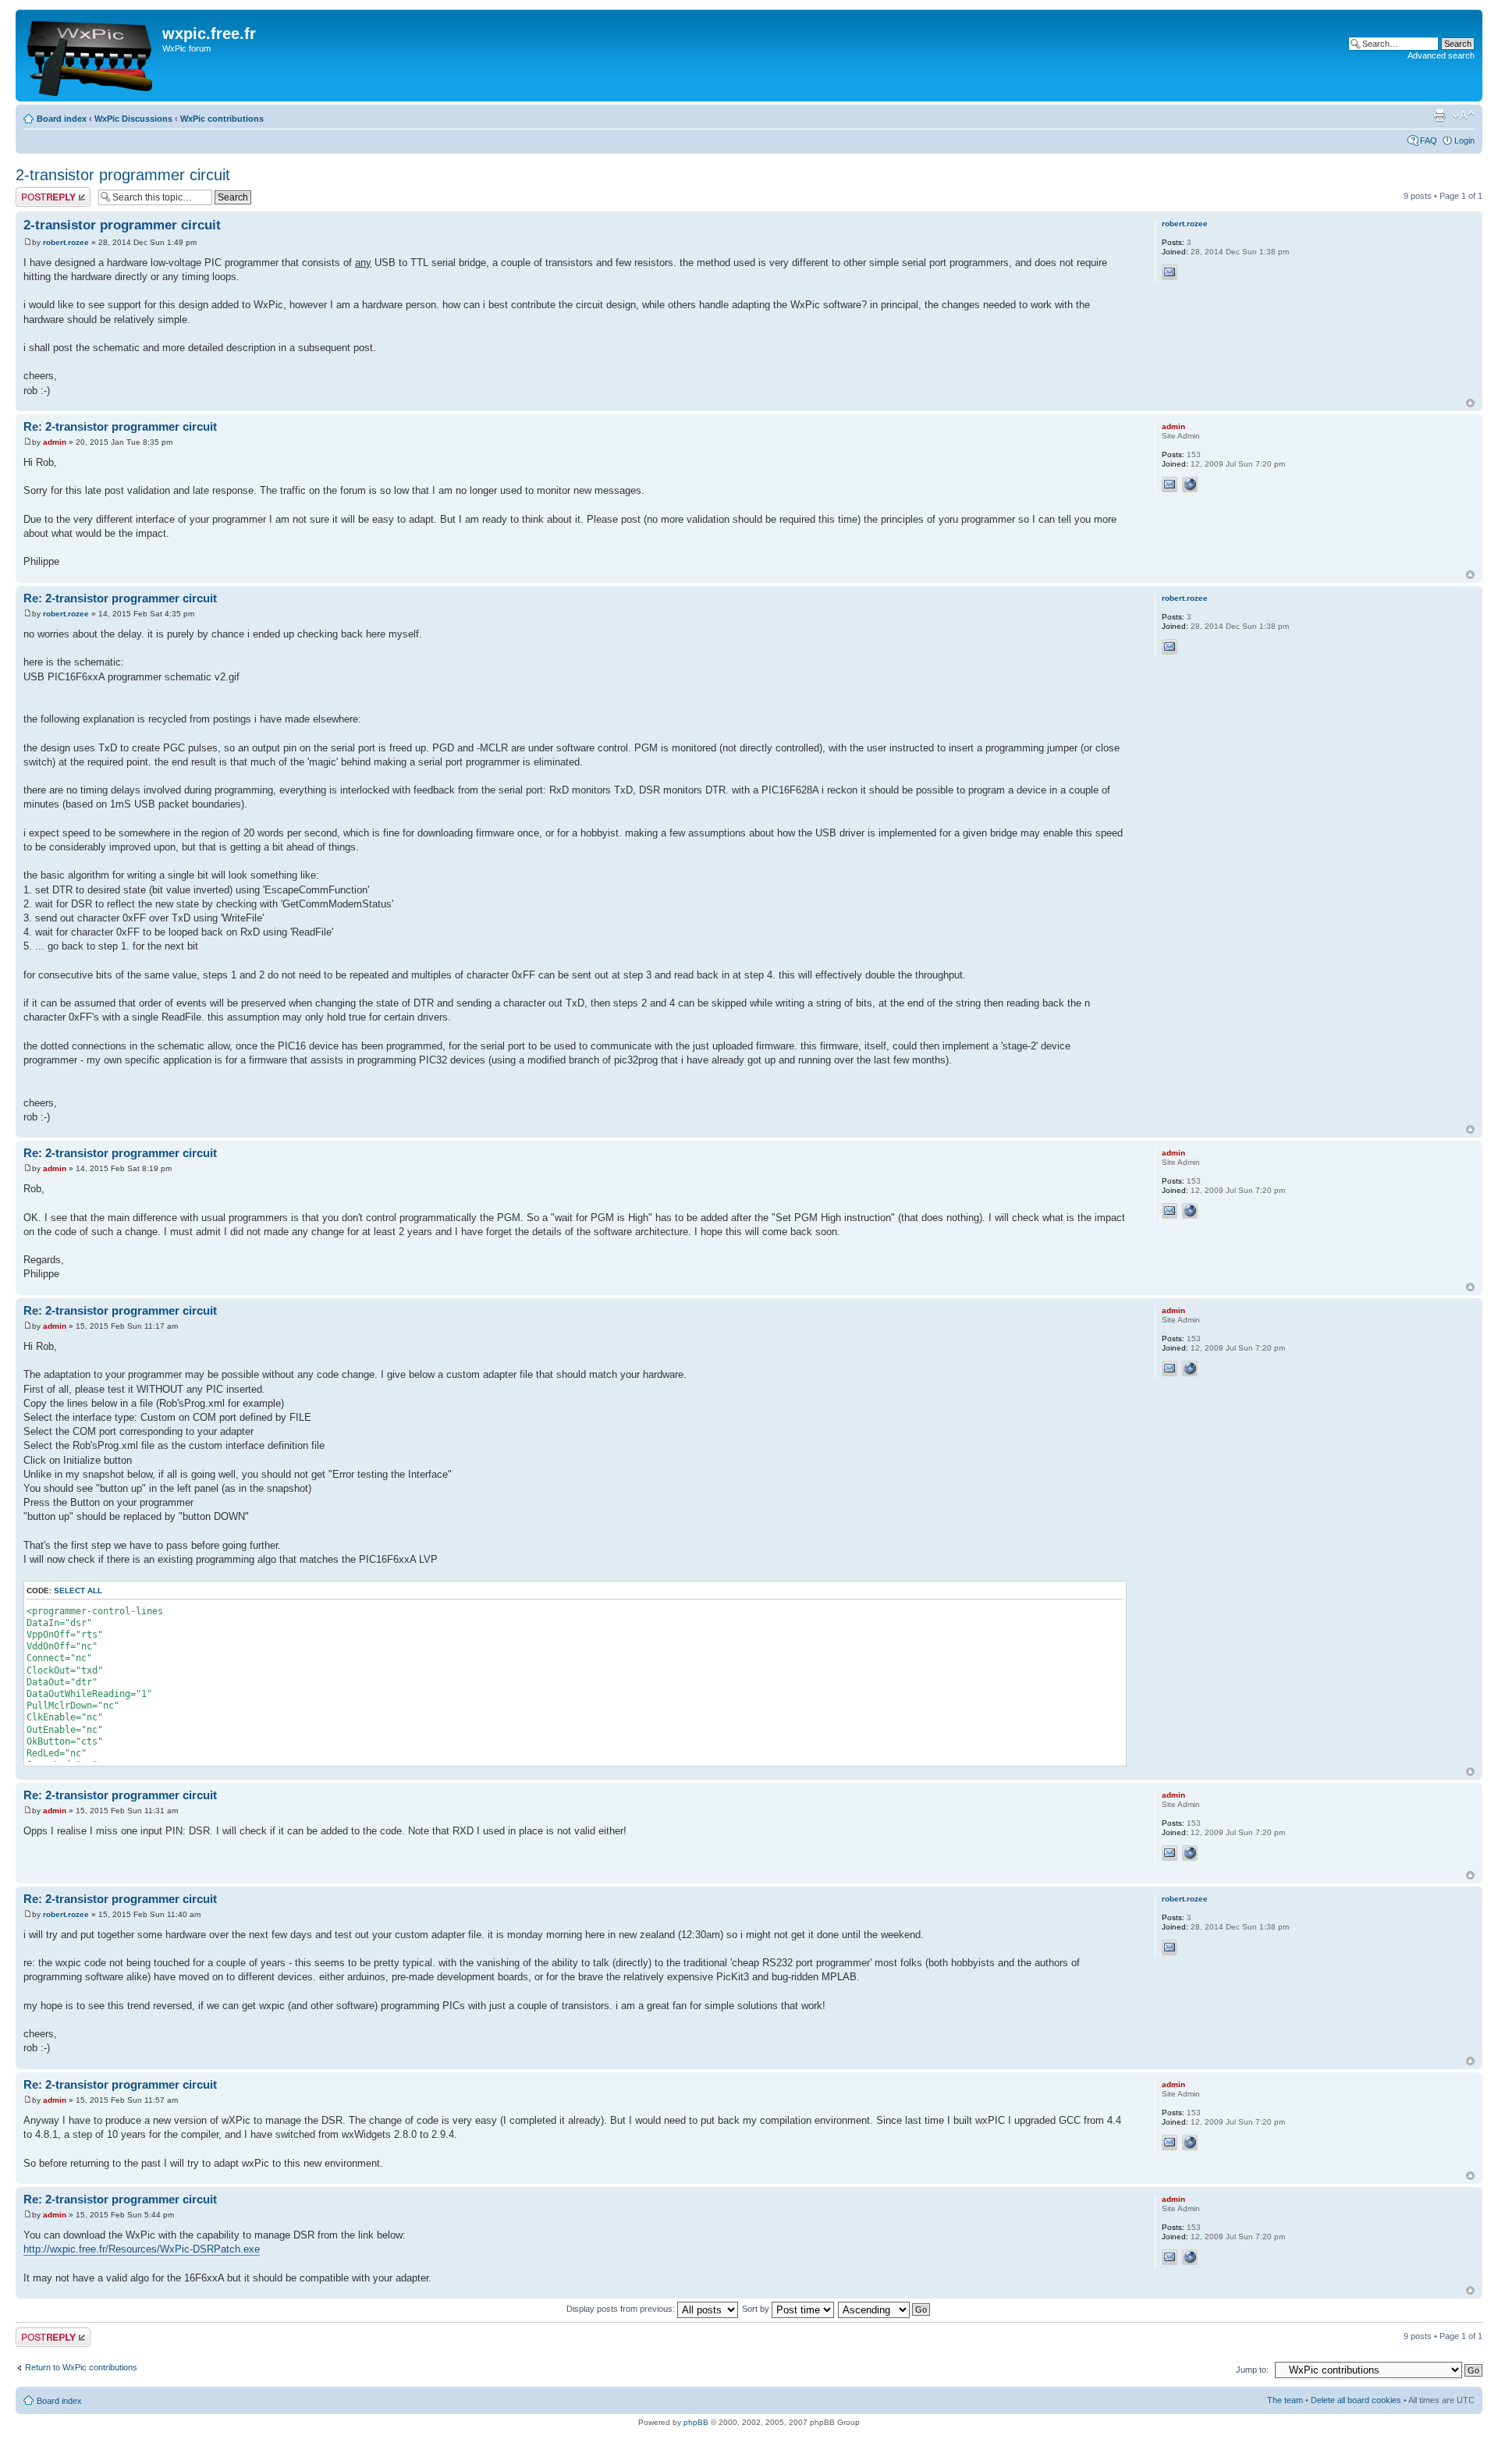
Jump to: (1252, 2370)
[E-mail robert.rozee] (1170, 272)
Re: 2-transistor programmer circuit (120, 426)
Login (1464, 140)
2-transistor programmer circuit (123, 175)
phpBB (696, 2422)
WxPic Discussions (133, 119)
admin (55, 442)
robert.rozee (66, 242)
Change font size (1463, 115)
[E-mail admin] (1170, 485)
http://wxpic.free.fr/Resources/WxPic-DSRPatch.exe (142, 2249)
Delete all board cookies (1356, 2400)
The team (1285, 2400)
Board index (62, 119)
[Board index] (91, 55)
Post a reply (38, 192)
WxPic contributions (222, 119)
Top (1470, 403)
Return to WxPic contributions (81, 2367)
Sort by (757, 2309)
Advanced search (1441, 55)
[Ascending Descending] (885, 2309)
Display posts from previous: (622, 2309)
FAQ (1429, 140)
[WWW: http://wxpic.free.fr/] (1190, 485)
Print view (1439, 115)
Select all (78, 1591)
